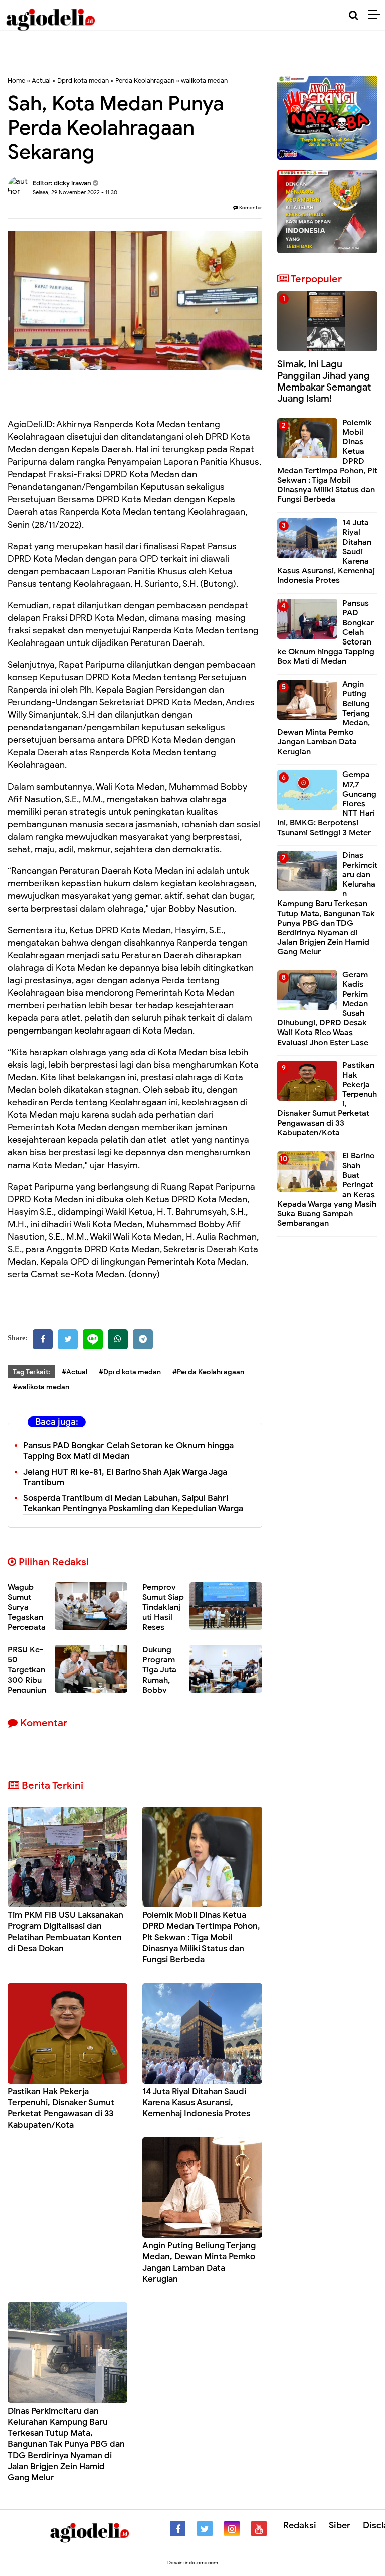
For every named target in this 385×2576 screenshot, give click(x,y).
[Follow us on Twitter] (205, 2529)
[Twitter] (68, 1339)
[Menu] (377, 15)
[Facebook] (43, 1339)
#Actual (74, 1372)
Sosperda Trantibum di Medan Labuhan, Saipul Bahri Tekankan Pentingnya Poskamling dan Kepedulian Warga (133, 1503)
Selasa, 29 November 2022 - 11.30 (75, 192)
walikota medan (204, 81)
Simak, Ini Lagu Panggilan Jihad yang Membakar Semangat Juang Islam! (324, 381)
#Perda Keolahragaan (208, 1372)
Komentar (250, 208)
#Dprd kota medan (130, 1372)
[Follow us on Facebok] (178, 2529)
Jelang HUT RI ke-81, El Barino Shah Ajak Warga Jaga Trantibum (125, 1477)
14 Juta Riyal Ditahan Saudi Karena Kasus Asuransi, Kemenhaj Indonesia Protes (196, 2102)
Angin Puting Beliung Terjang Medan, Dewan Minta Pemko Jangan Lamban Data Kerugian (199, 2262)
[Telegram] (143, 1339)
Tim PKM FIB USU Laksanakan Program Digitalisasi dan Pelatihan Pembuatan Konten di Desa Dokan (65, 1932)
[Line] (93, 1339)
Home (16, 81)
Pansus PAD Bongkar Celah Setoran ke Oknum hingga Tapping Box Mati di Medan (128, 1451)
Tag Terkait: (31, 1372)
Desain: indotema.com (193, 2563)
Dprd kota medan (83, 81)
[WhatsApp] (118, 1339)
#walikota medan (41, 1387)
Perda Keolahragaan (145, 81)
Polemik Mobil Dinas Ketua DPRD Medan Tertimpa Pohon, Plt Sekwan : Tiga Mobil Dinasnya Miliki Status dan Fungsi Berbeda (201, 1937)
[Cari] (354, 15)
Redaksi (300, 2525)
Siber (340, 2525)
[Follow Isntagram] (232, 2529)
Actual (41, 81)
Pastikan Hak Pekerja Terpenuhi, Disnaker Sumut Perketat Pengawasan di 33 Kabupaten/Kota (61, 2108)
